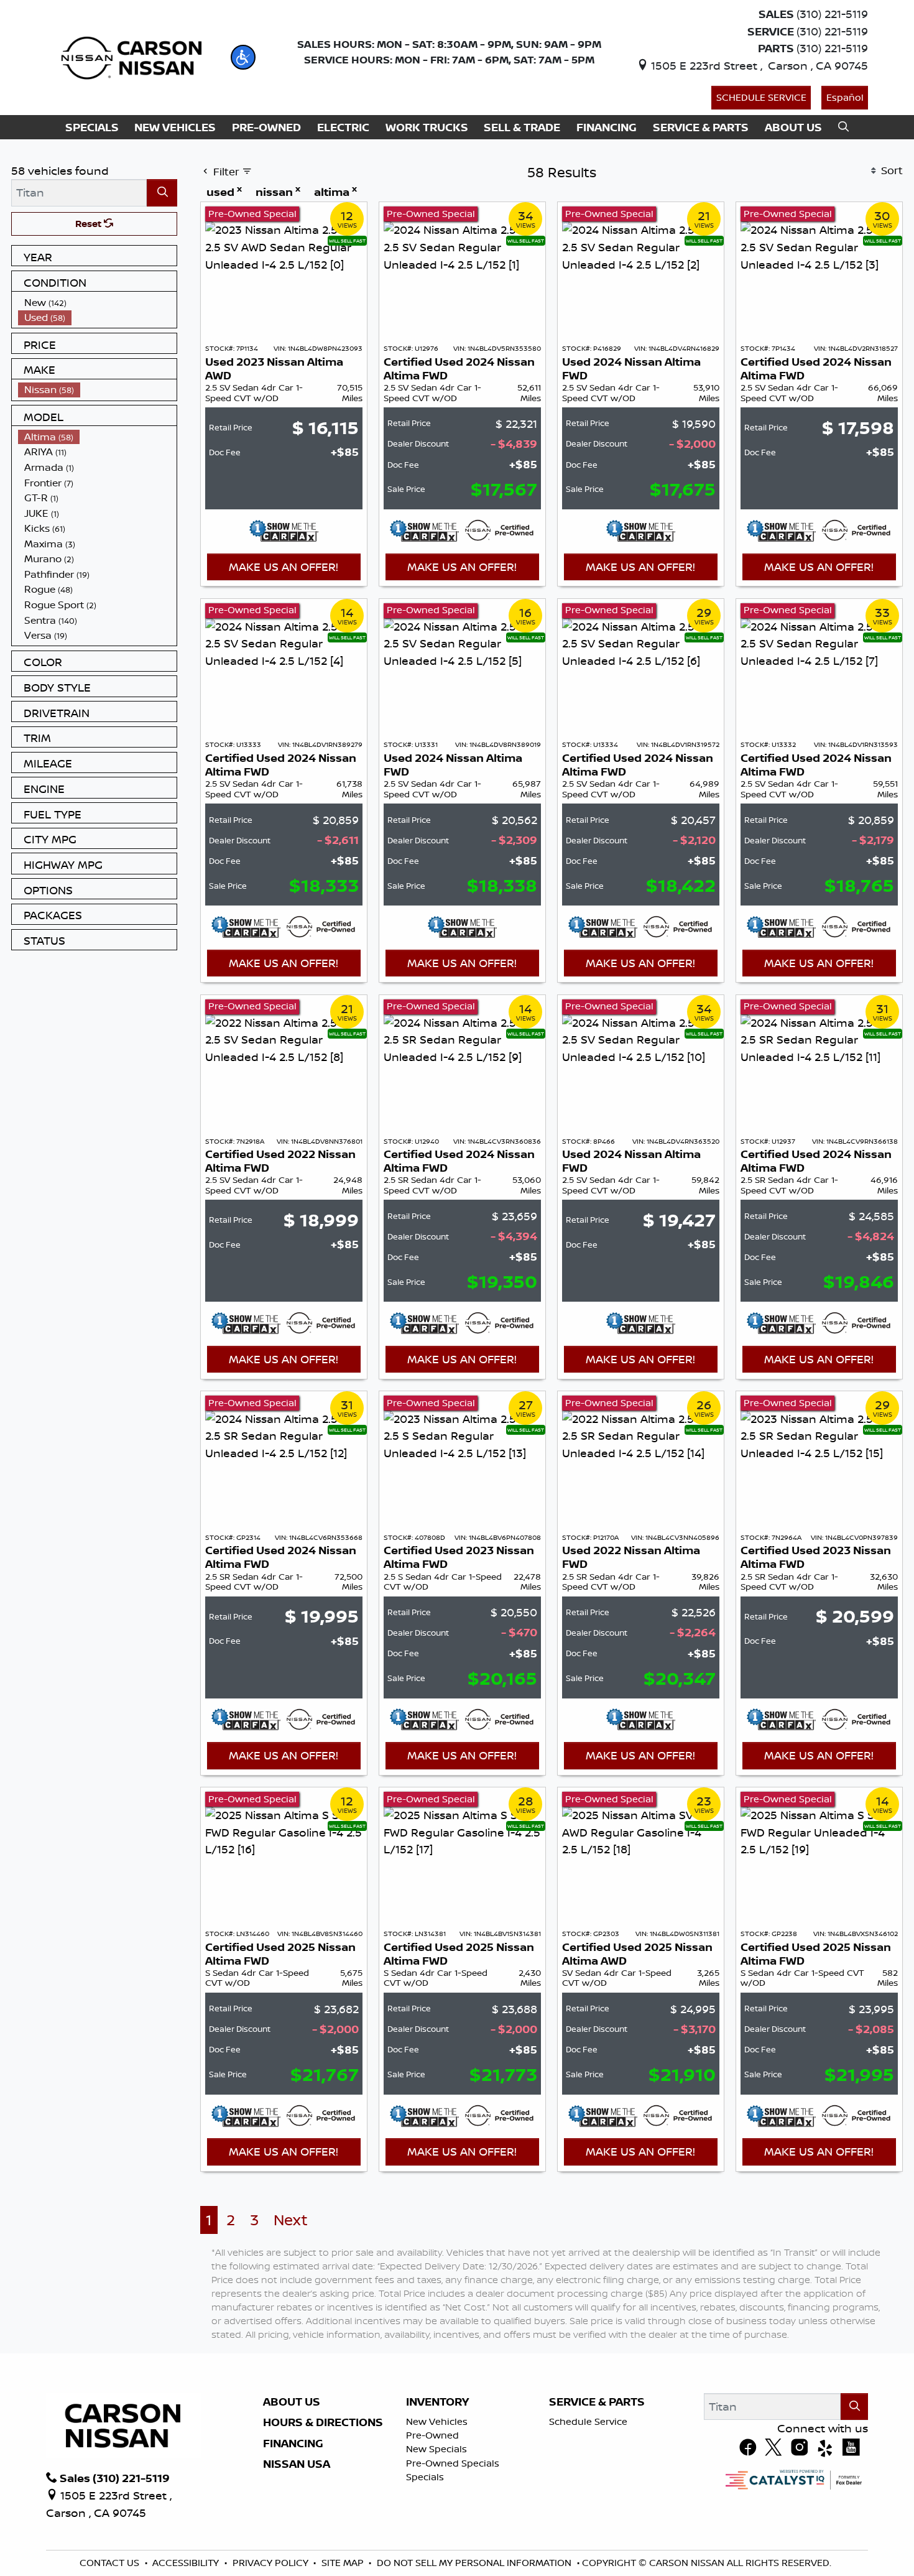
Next (291, 2220)
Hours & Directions (323, 2422)
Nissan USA (297, 2464)
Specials (425, 2477)
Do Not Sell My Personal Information (474, 2563)
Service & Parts (597, 2402)
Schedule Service (761, 97)
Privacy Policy (270, 2563)
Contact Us (109, 2563)
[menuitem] (98, 303)
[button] (243, 57)
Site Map (343, 2563)
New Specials (436, 2449)
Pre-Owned (432, 2435)
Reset (90, 224)
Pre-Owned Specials (453, 2463)
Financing (293, 2444)
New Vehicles (437, 2421)
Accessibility (186, 2563)
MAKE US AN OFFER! (284, 567)
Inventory (437, 2402)
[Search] (162, 192)
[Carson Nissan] (130, 56)
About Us (292, 2402)
